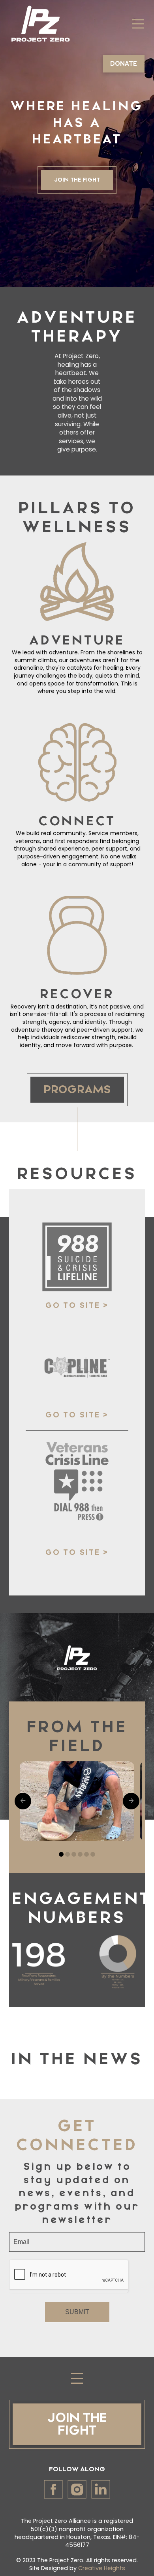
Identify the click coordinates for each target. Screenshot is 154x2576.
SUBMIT (77, 2312)
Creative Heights (102, 2568)
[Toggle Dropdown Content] (138, 24)
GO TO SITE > (77, 1306)
